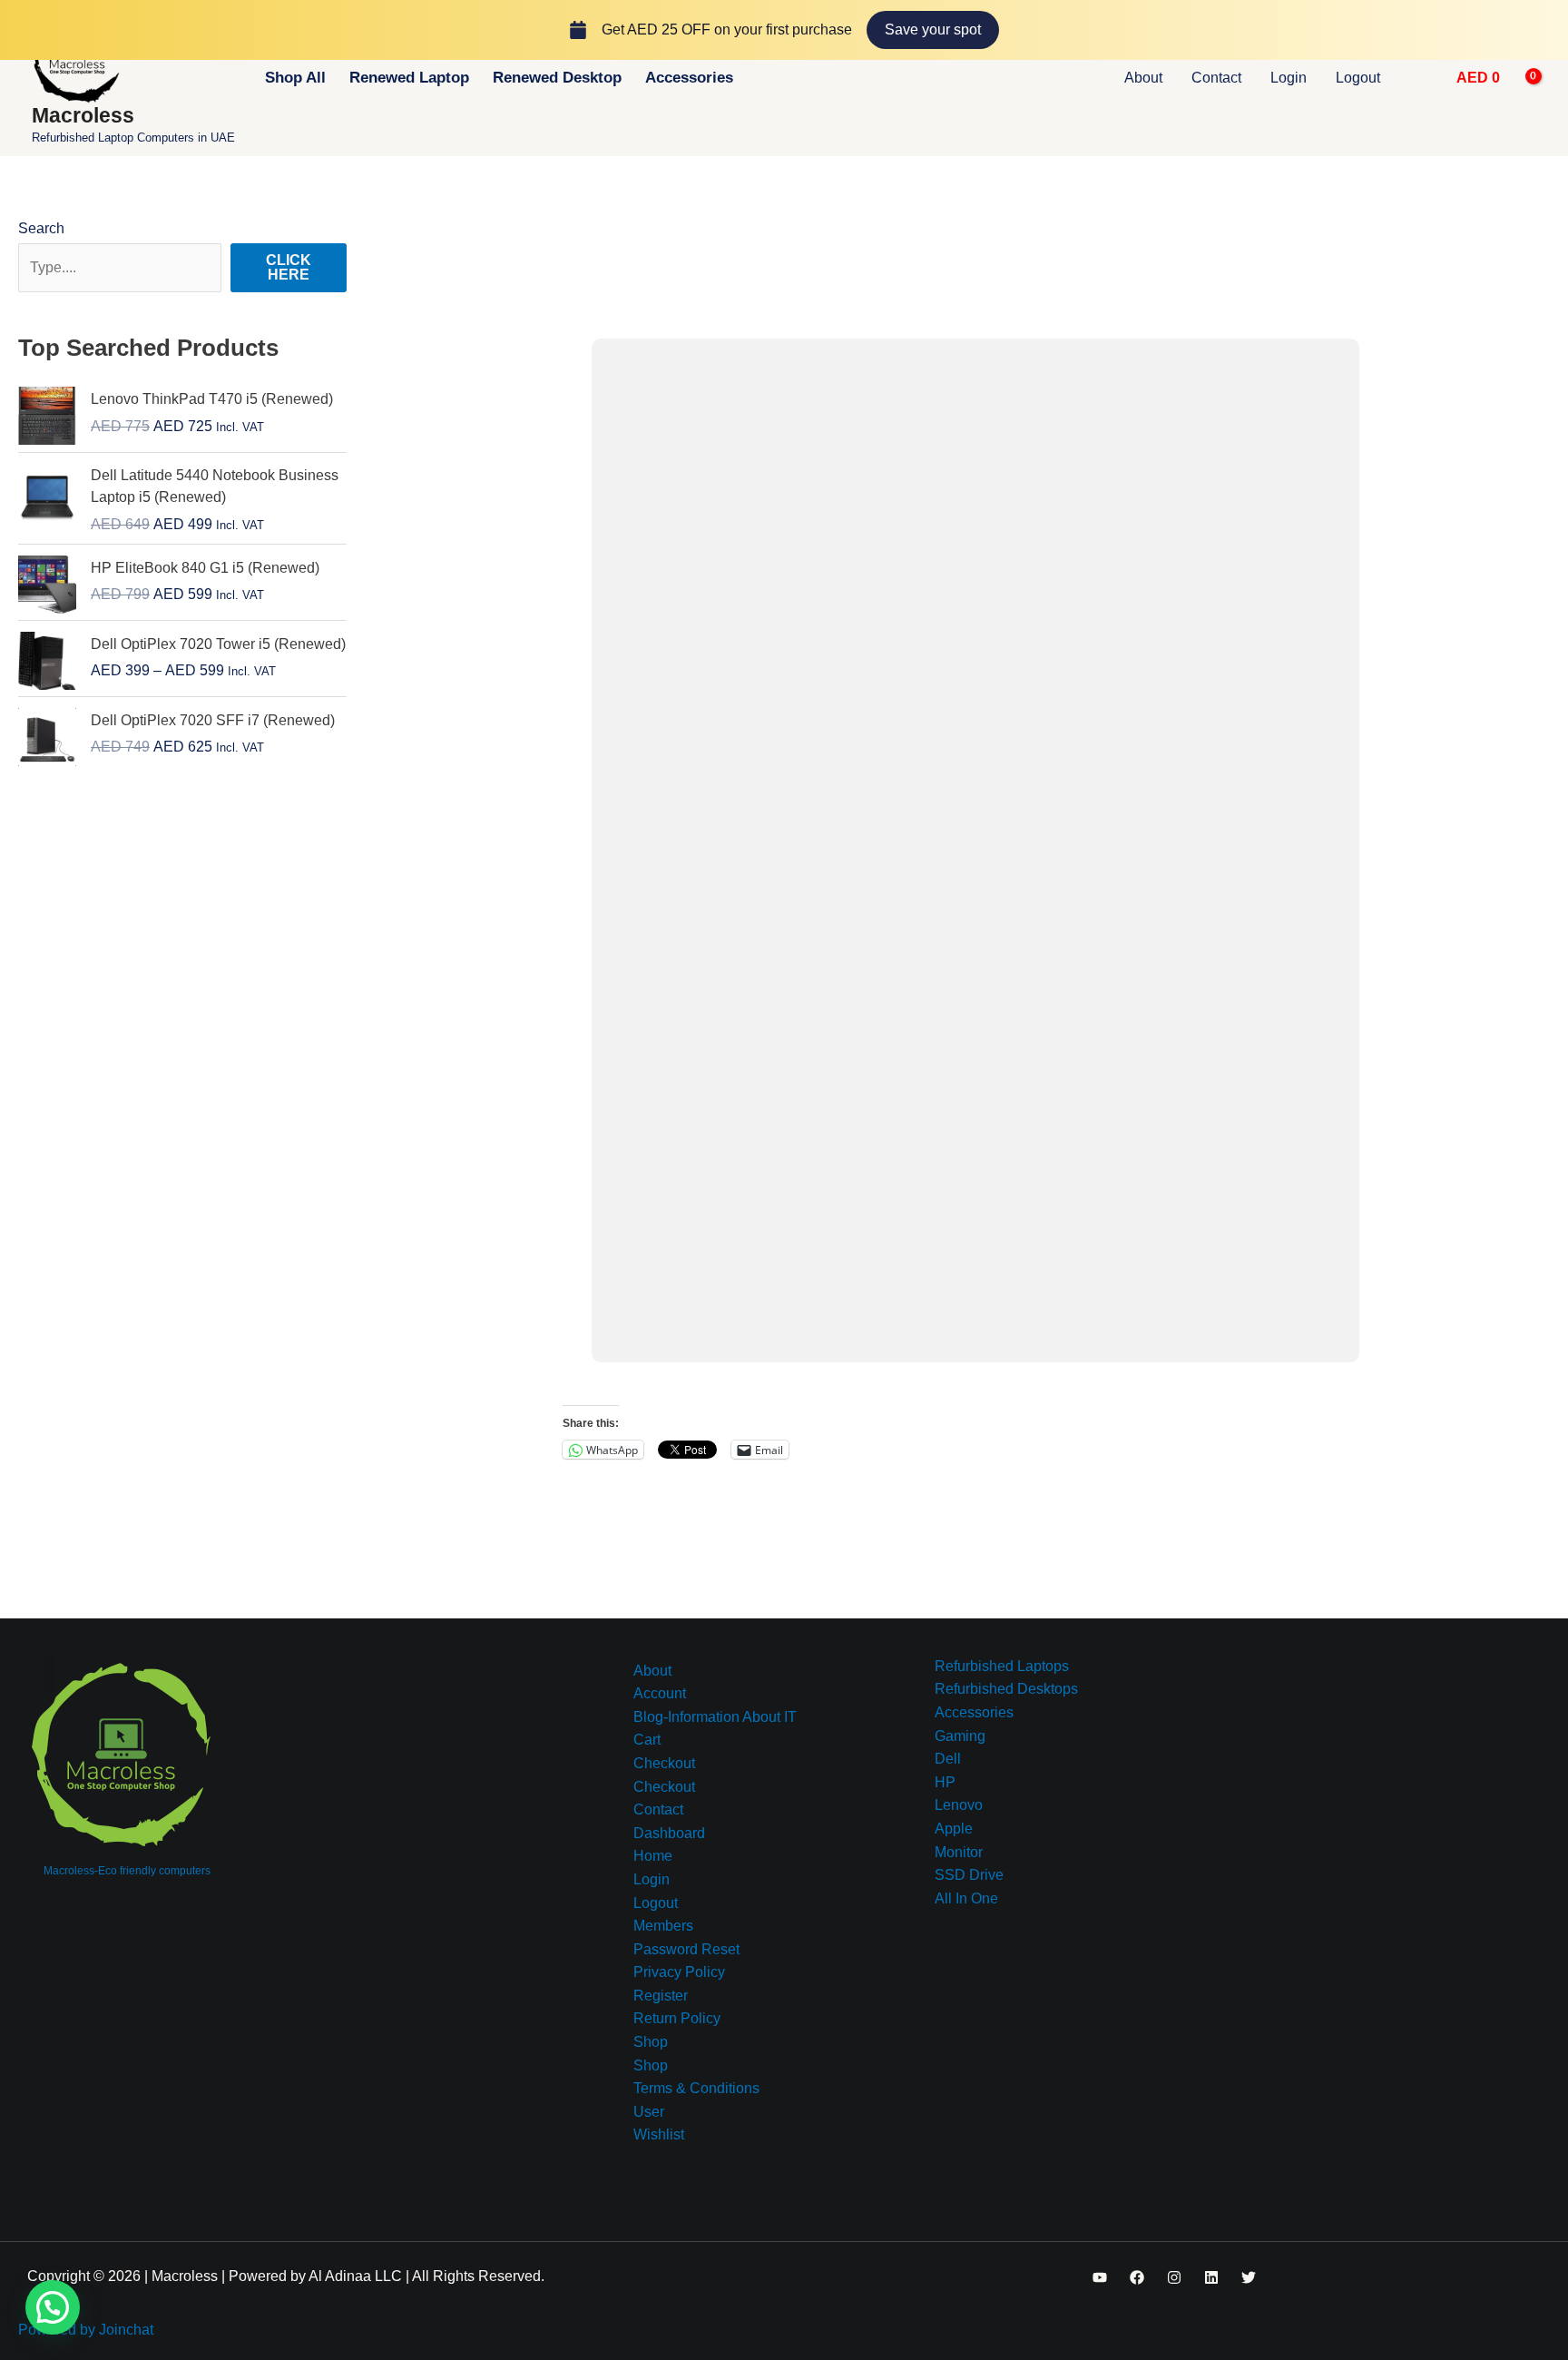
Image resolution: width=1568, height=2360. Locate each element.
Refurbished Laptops (1002, 1666)
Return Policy (677, 2018)
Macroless (83, 115)
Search (41, 228)
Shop (651, 2042)
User (649, 2112)
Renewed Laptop (409, 78)
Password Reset (686, 1949)
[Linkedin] (1211, 2277)
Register (661, 1996)
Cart (647, 1740)
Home (653, 1856)
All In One (966, 1898)
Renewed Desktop (557, 78)
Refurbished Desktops (1006, 1689)
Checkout (664, 1763)
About (1143, 78)
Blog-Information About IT (715, 1717)
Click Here (289, 267)
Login (1289, 78)
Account (660, 1693)
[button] (1421, 78)
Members (663, 1926)
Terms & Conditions (696, 2088)
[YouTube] (1100, 2277)
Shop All (295, 78)
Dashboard (669, 1833)
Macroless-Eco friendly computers (127, 1871)
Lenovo (959, 1805)
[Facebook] (1137, 2277)
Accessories (689, 78)
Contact (1216, 78)
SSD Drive (969, 1875)
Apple (954, 1829)
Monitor (959, 1852)
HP (945, 1782)
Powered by (86, 2330)
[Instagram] (1174, 2277)
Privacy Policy (679, 1972)
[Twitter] (1249, 2277)
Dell (948, 1759)
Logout (1358, 78)
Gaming (960, 1736)
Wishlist (659, 2134)
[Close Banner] (1550, 30)
